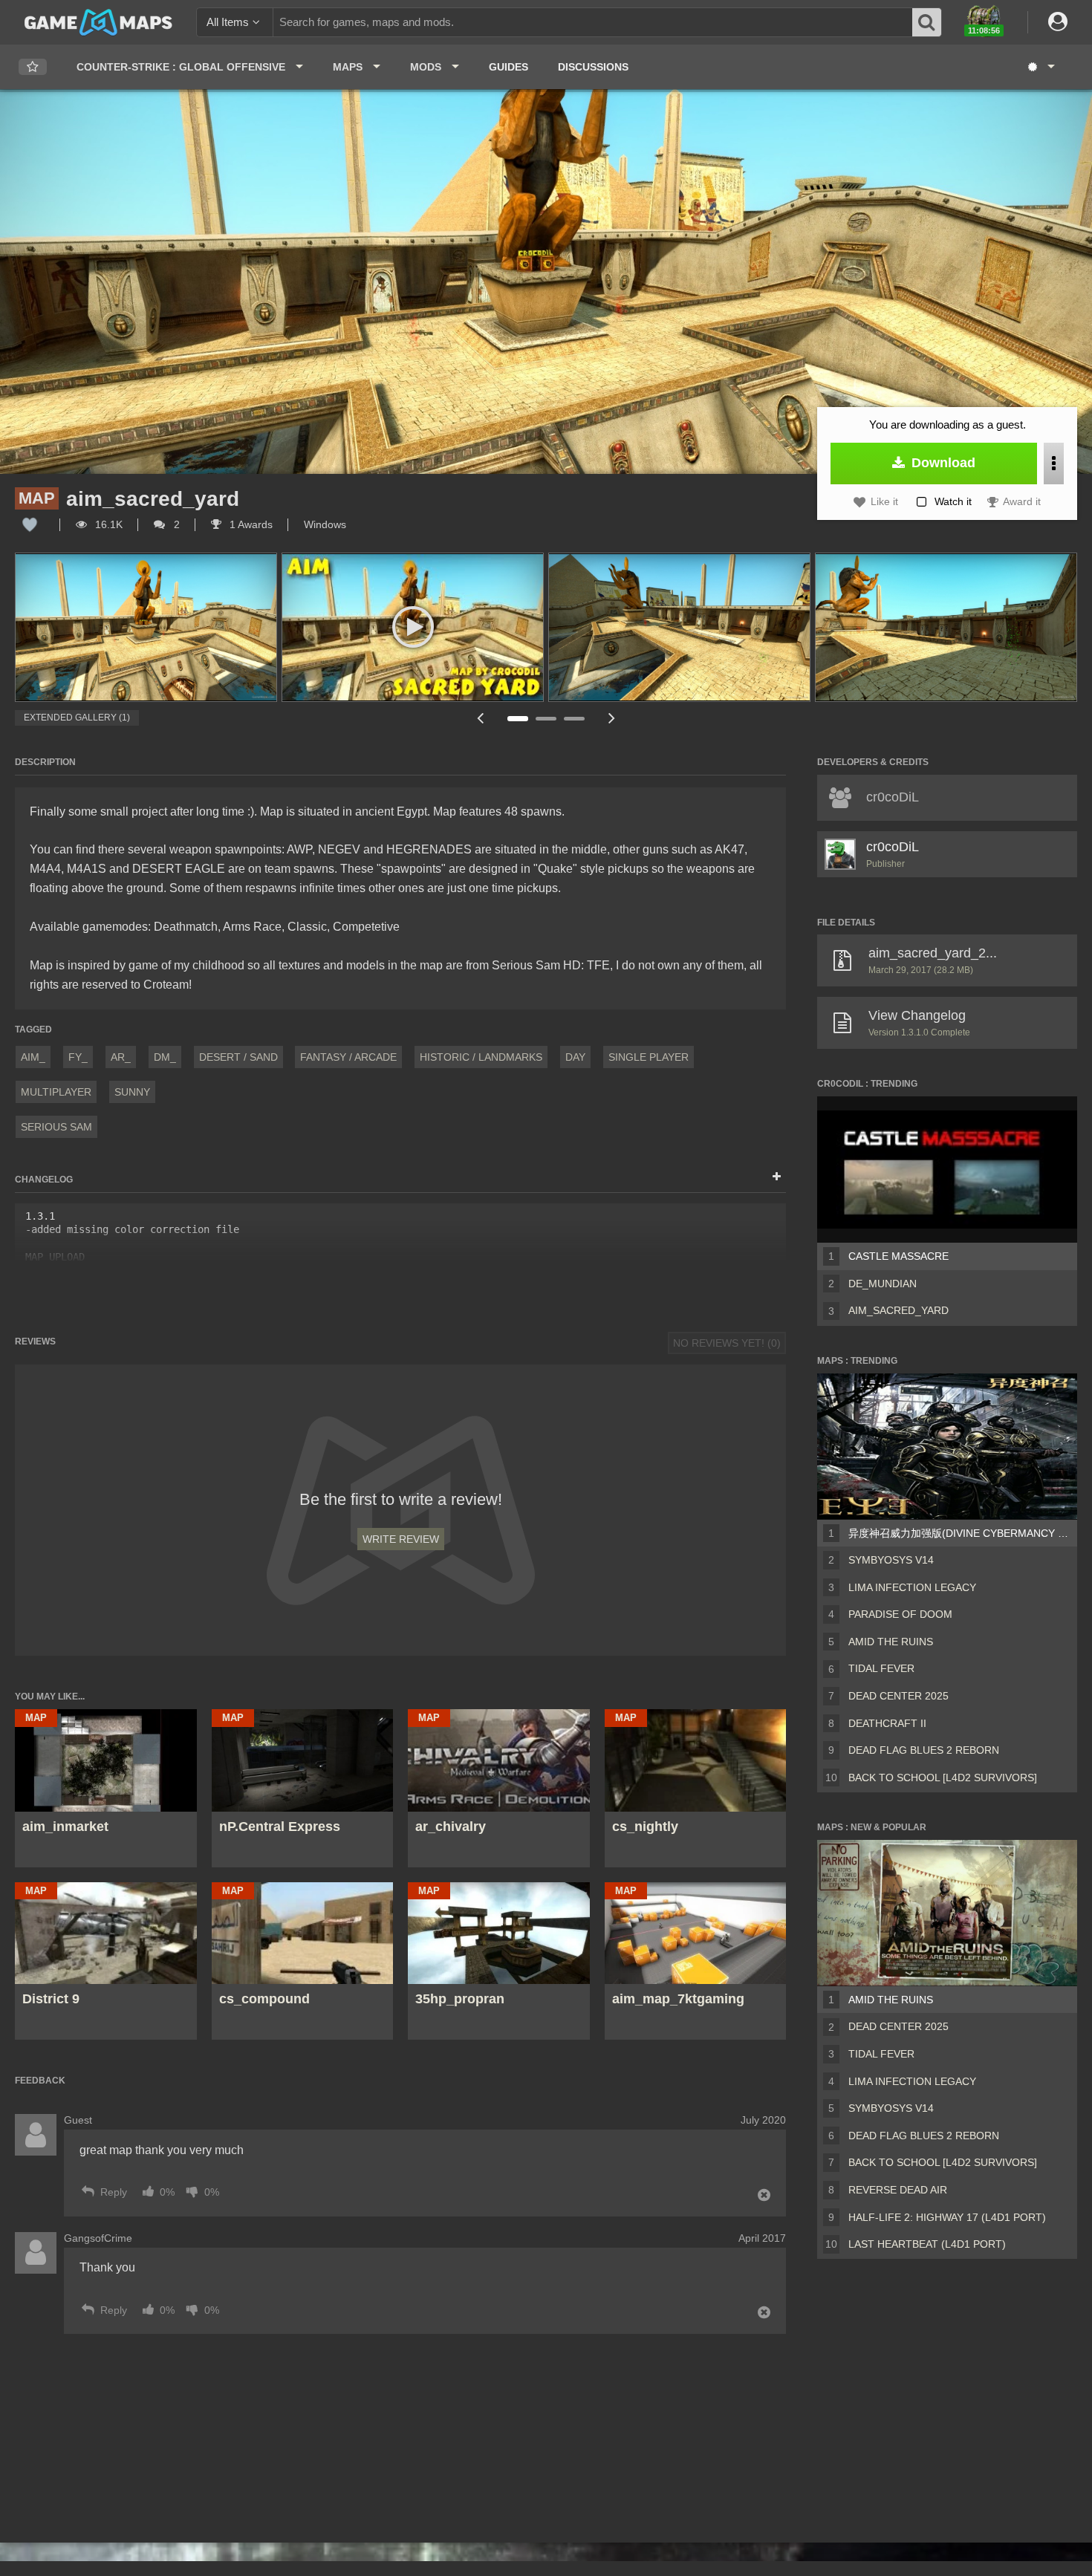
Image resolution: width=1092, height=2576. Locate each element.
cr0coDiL (893, 847)
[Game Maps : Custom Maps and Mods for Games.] (98, 22)
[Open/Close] (777, 1177)
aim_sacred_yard (898, 1310)
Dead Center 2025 (898, 1696)
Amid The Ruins (891, 1642)
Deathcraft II (887, 1723)
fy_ (78, 1057)
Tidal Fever (881, 1668)
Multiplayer (56, 1092)
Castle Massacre (898, 1256)
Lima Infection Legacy (912, 1587)
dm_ (165, 1057)
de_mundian (883, 1284)
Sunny (132, 1092)
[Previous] (480, 718)
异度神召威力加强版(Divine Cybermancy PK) (960, 1533)
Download (942, 463)
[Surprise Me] (1040, 67)
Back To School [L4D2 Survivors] (943, 1777)
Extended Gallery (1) (77, 718)
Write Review (401, 1539)
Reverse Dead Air (898, 2190)
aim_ (33, 1057)
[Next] (611, 718)
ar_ (121, 1057)
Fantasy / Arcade (348, 1057)
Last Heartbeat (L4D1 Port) (927, 2244)
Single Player (649, 1057)
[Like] (30, 524)
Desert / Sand (238, 1057)
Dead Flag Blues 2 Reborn (924, 1750)
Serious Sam (56, 1127)
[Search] (927, 22)
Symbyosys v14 (891, 1560)
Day (575, 1057)
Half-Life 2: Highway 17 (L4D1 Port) (947, 2217)
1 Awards (250, 524)
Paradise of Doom (900, 1614)
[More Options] (1054, 464)
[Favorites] (33, 67)
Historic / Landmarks (481, 1057)
